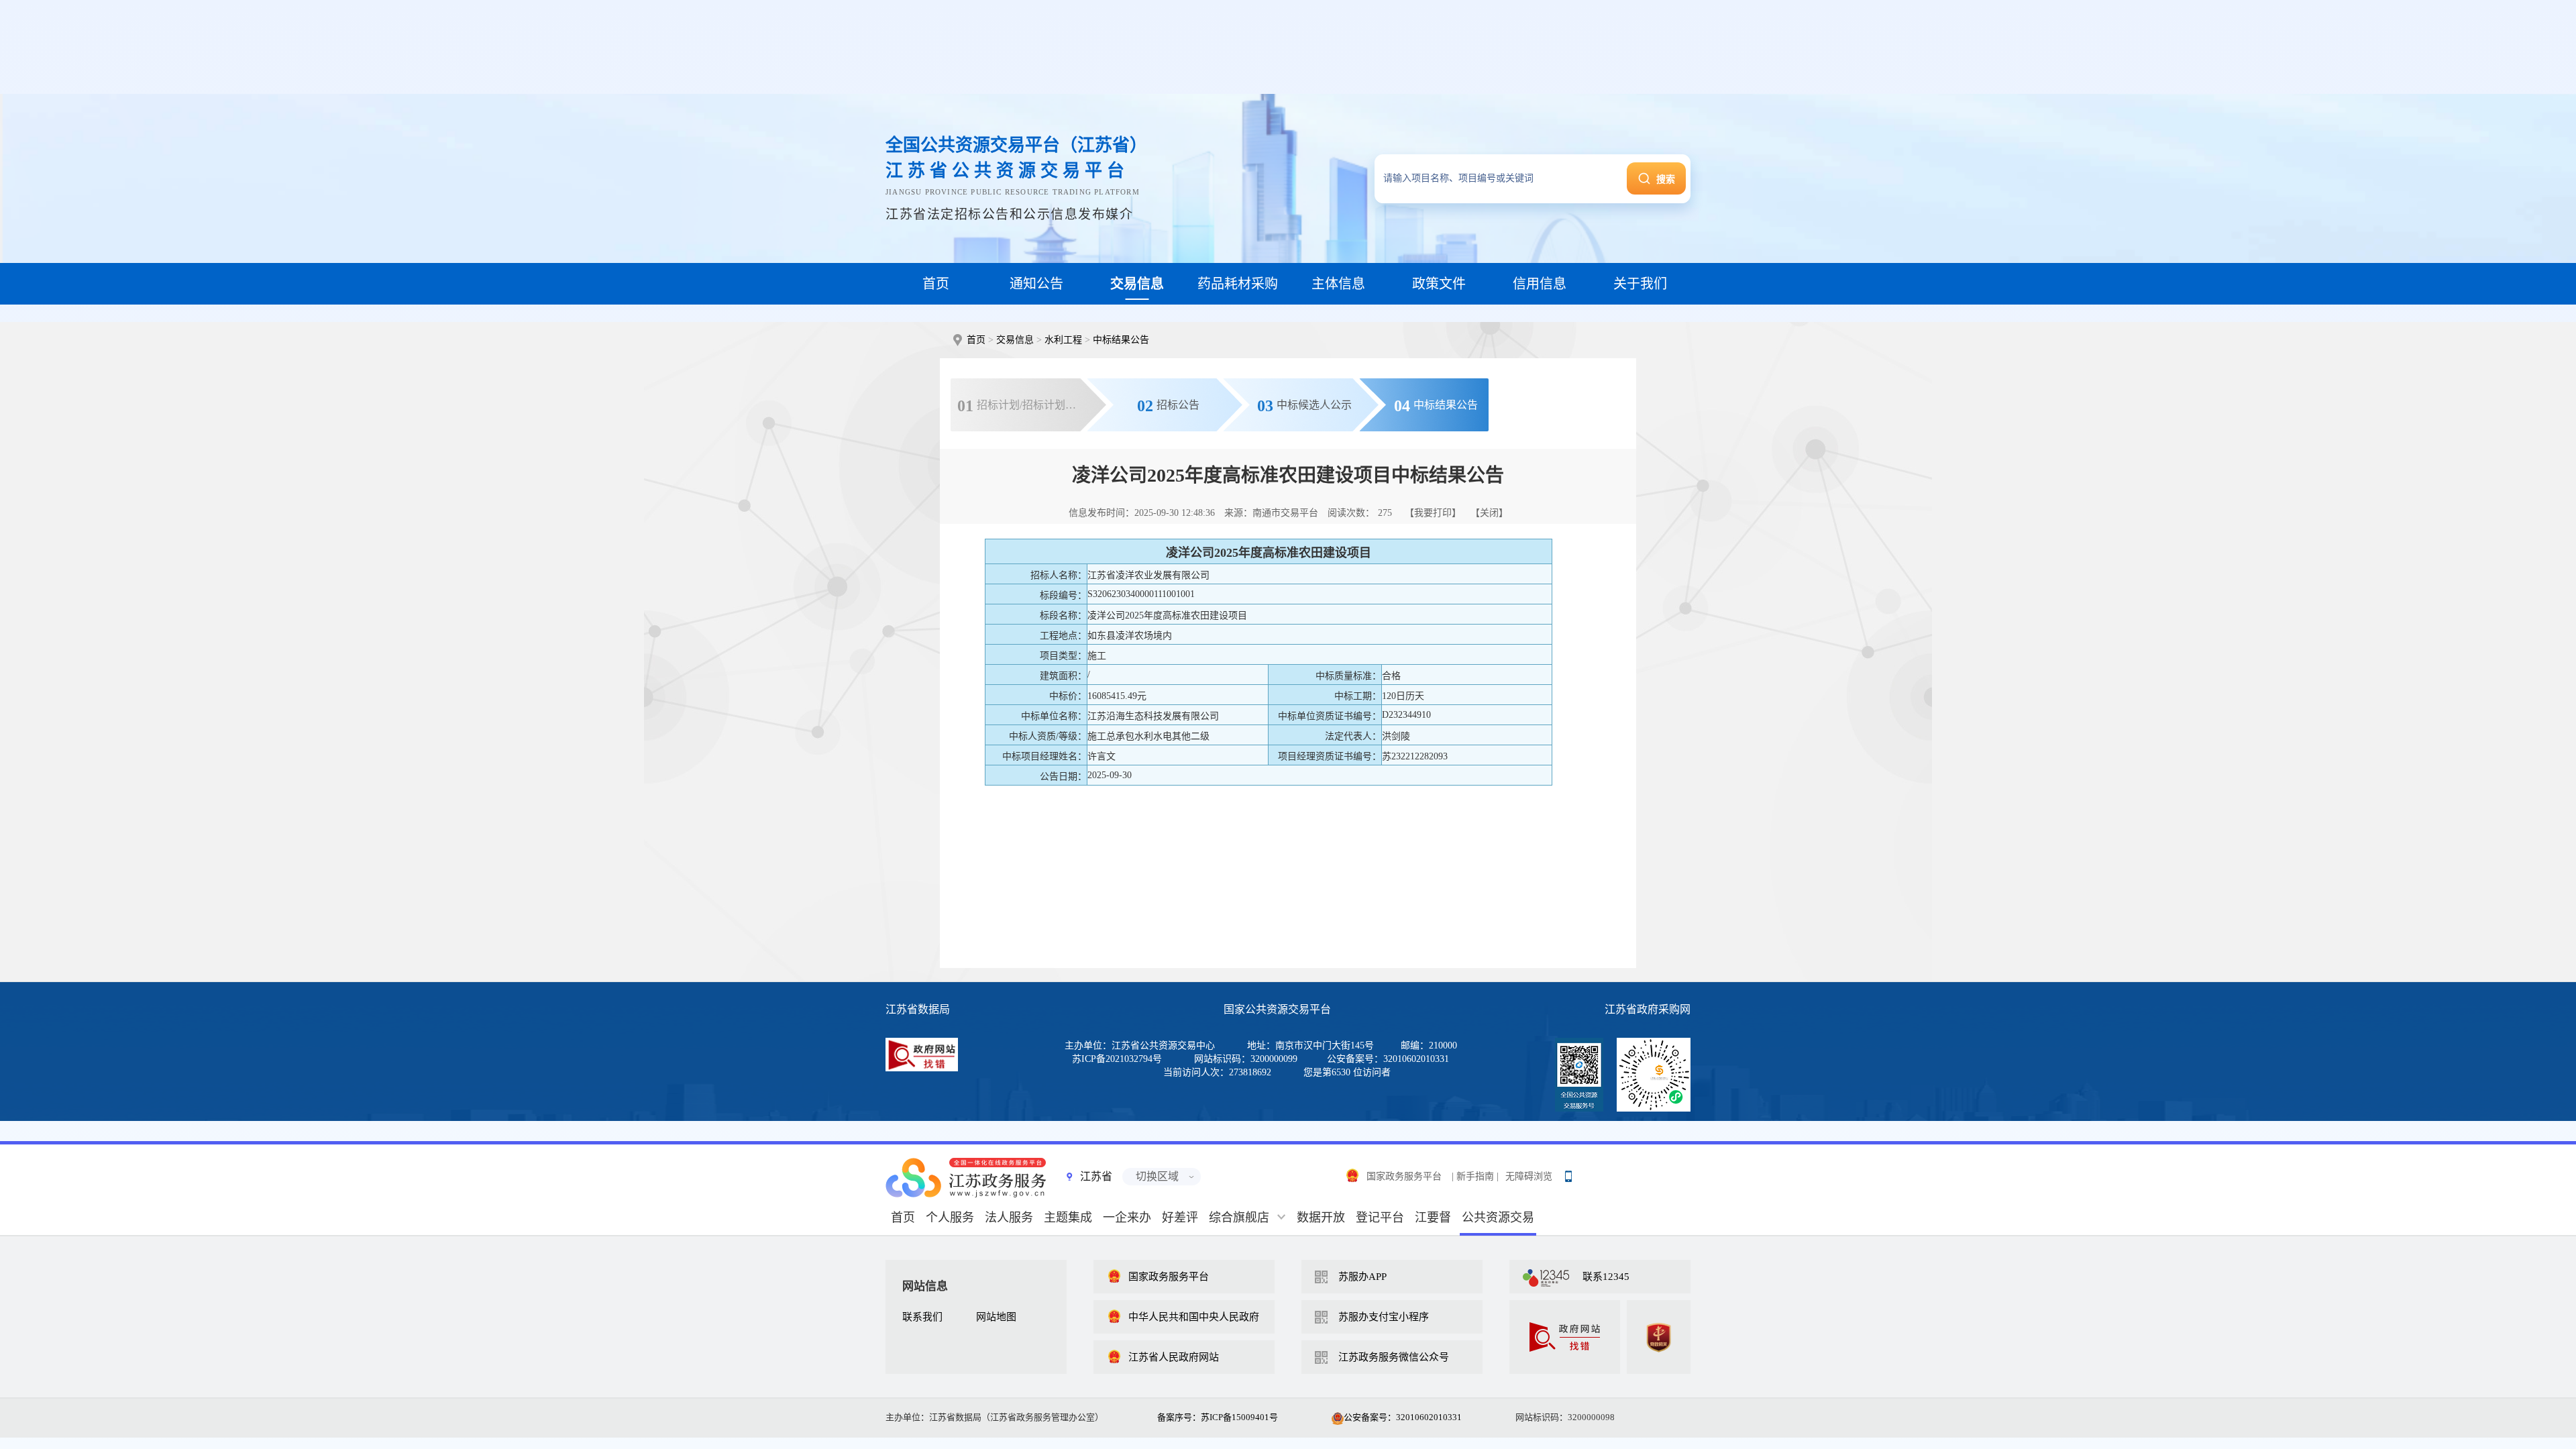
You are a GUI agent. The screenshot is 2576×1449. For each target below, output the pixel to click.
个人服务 (950, 1218)
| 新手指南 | (1475, 1176)
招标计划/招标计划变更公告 (1032, 406)
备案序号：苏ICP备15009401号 (1218, 1417)
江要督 (1433, 1218)
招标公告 (1168, 406)
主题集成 (1068, 1218)
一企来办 (1127, 1218)
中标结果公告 (1121, 340)
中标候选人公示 (1304, 406)
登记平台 (1380, 1218)
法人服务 (1009, 1218)
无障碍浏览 (1529, 1176)
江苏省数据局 (918, 1009)
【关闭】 (1489, 513)
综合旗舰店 (1239, 1218)
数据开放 (1321, 1218)
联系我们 (922, 1317)
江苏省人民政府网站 (1174, 1357)
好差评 (1180, 1218)
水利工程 (1063, 340)
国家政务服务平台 (1404, 1176)
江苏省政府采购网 (1648, 1009)
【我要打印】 (1433, 513)
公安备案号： (1403, 1417)
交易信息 (1015, 340)
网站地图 (996, 1317)
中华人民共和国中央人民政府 (1194, 1317)
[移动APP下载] (1568, 1173)
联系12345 (1606, 1277)
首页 (976, 340)
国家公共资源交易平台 (1277, 1009)
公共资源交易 (1498, 1218)
